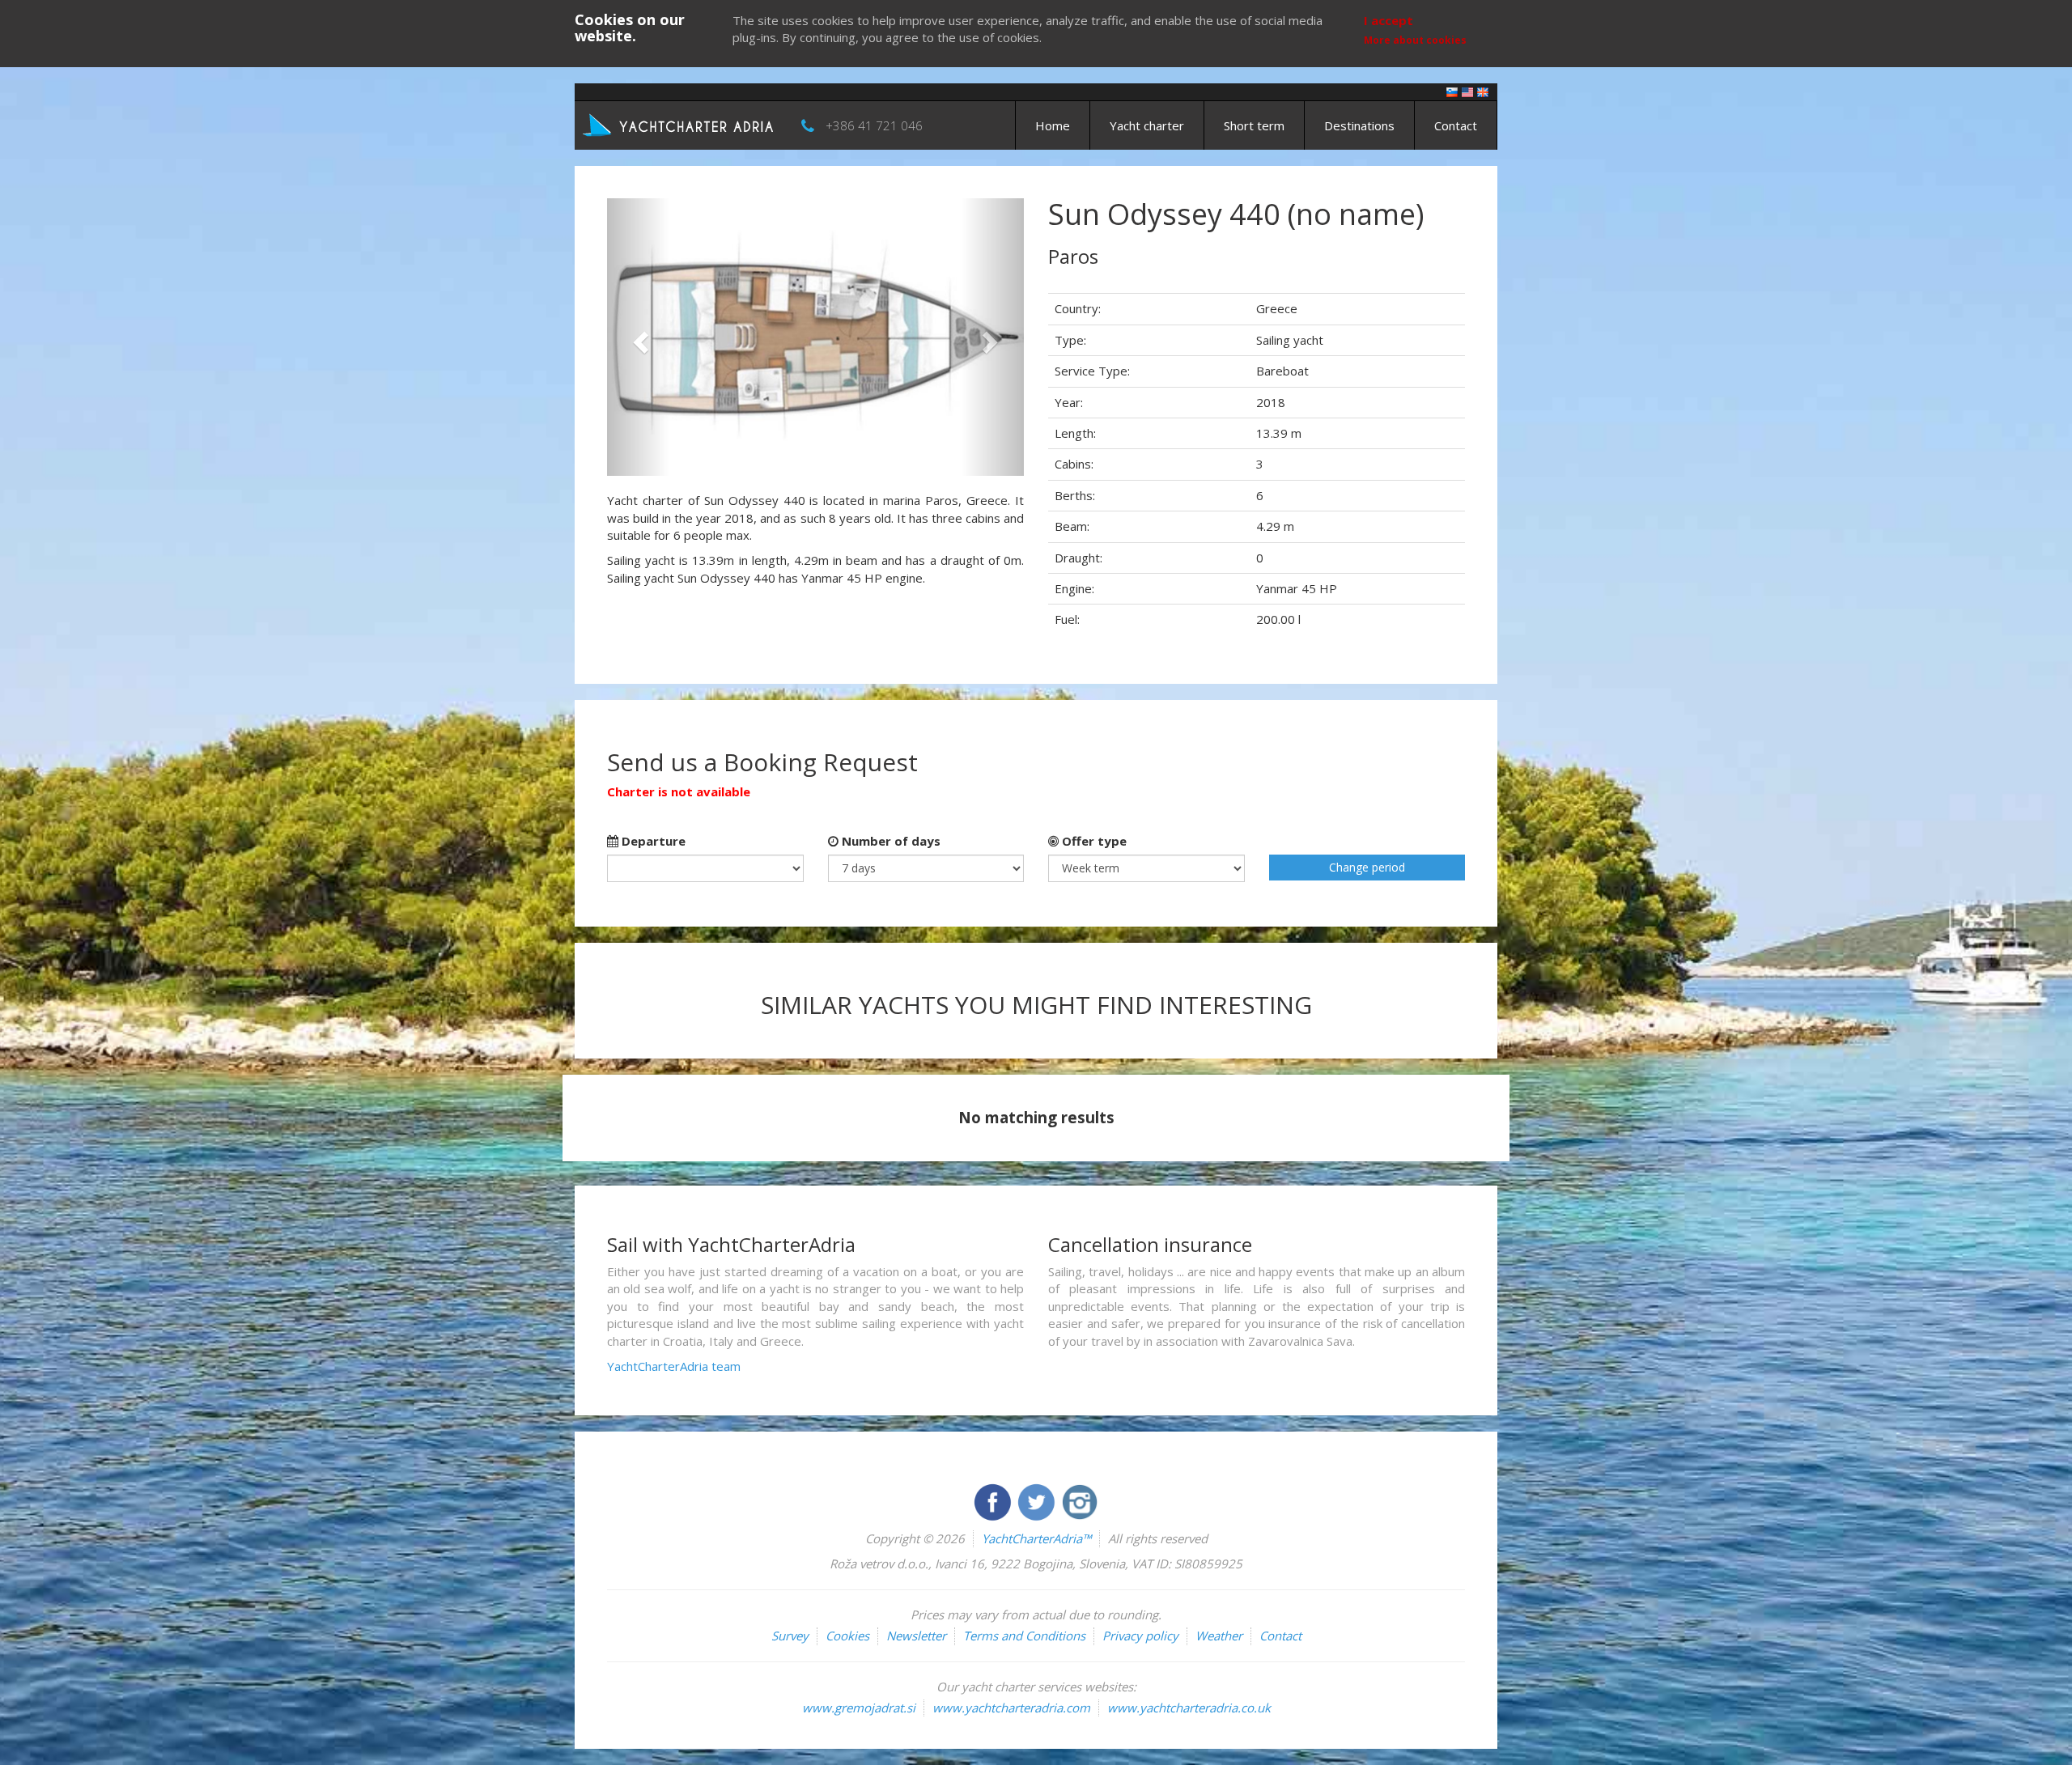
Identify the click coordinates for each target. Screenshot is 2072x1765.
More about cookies (1415, 40)
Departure (652, 841)
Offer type (1093, 841)
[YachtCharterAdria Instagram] (1080, 1500)
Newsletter (916, 1636)
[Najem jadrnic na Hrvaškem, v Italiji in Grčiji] (1452, 91)
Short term (1254, 125)
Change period (1367, 867)
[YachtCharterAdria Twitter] (1038, 1500)
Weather (1219, 1636)
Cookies (847, 1636)
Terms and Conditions (1024, 1636)
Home (1053, 125)
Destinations (1359, 125)
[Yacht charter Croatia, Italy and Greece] (1467, 91)
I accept (1388, 20)
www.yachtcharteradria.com (1011, 1708)
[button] (638, 337)
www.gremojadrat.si (859, 1708)
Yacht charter (1147, 125)
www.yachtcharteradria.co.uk (1189, 1708)
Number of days (890, 841)
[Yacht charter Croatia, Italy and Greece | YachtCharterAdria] (680, 124)
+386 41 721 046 (874, 125)
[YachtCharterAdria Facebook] (994, 1500)
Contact (1456, 125)
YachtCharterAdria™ (1036, 1538)
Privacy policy (1140, 1636)
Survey (790, 1636)
